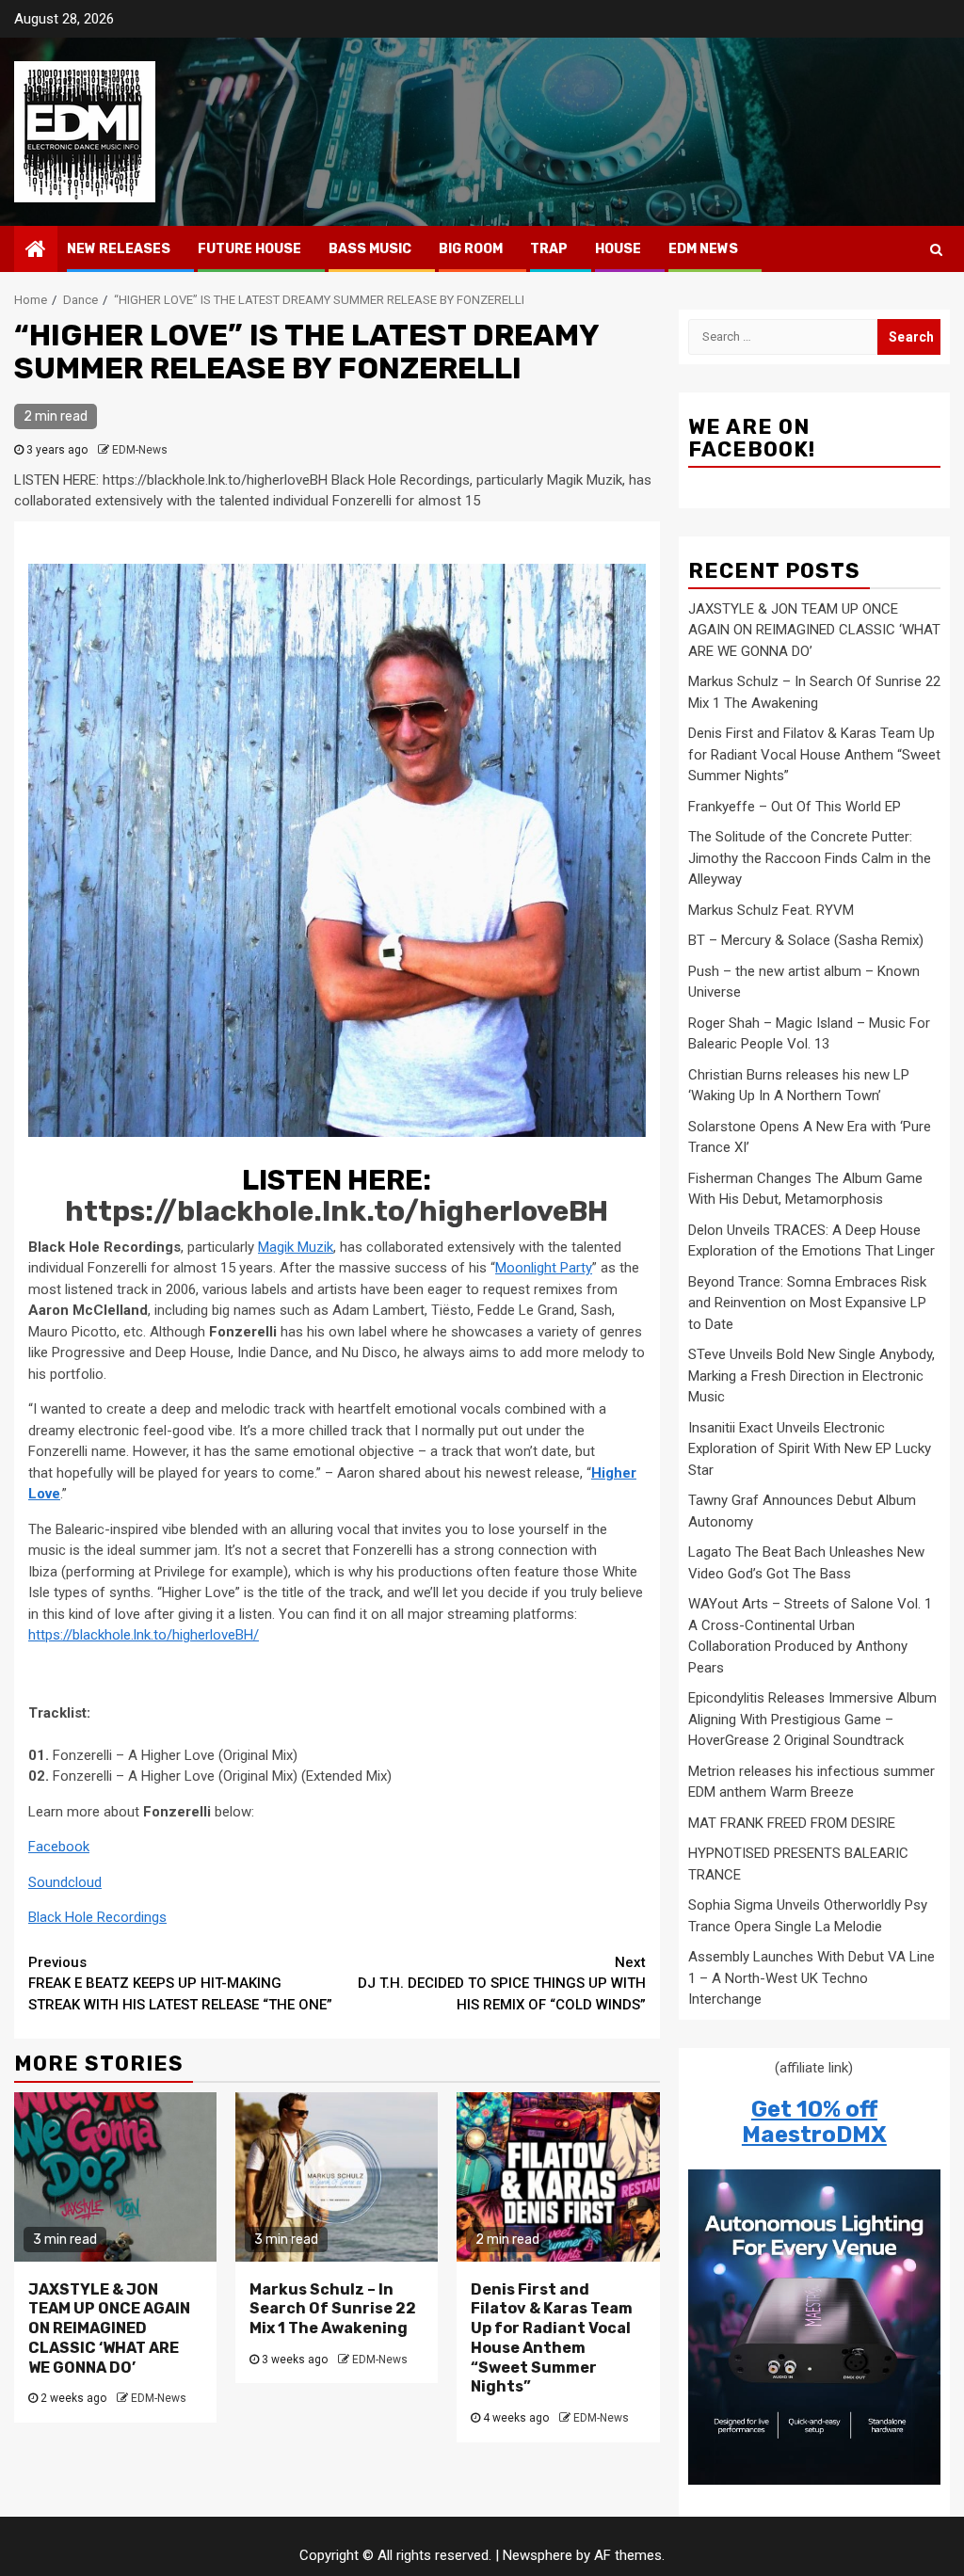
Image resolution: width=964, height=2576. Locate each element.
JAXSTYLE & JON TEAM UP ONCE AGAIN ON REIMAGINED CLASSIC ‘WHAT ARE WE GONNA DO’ (109, 2328)
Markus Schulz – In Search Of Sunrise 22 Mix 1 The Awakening (333, 2309)
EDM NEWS (703, 249)
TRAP (549, 249)
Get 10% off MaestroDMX (814, 2121)
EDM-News (140, 450)
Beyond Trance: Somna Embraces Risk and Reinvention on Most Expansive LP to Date (807, 1303)
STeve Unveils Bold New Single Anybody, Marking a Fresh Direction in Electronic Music (811, 1376)
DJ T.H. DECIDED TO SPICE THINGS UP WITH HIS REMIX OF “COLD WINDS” (502, 1984)
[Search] (936, 249)
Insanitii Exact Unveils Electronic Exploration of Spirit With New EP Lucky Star (810, 1449)
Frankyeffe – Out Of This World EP (795, 807)
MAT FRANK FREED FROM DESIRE (792, 1823)
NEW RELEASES (119, 249)
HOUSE (618, 249)
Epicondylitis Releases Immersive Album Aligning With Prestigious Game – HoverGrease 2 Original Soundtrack (812, 1719)
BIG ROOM (471, 249)
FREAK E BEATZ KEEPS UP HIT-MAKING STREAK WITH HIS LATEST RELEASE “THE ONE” (180, 1984)
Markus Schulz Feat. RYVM (771, 910)
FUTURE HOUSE (249, 249)
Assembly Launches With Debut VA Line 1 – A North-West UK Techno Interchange (811, 1978)
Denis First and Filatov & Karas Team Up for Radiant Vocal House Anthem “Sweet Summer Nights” (552, 2338)
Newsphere (538, 2555)
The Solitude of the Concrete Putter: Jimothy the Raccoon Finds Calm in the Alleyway (810, 858)
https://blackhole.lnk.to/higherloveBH (337, 1211)
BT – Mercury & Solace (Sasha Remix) (806, 940)
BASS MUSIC (370, 249)
